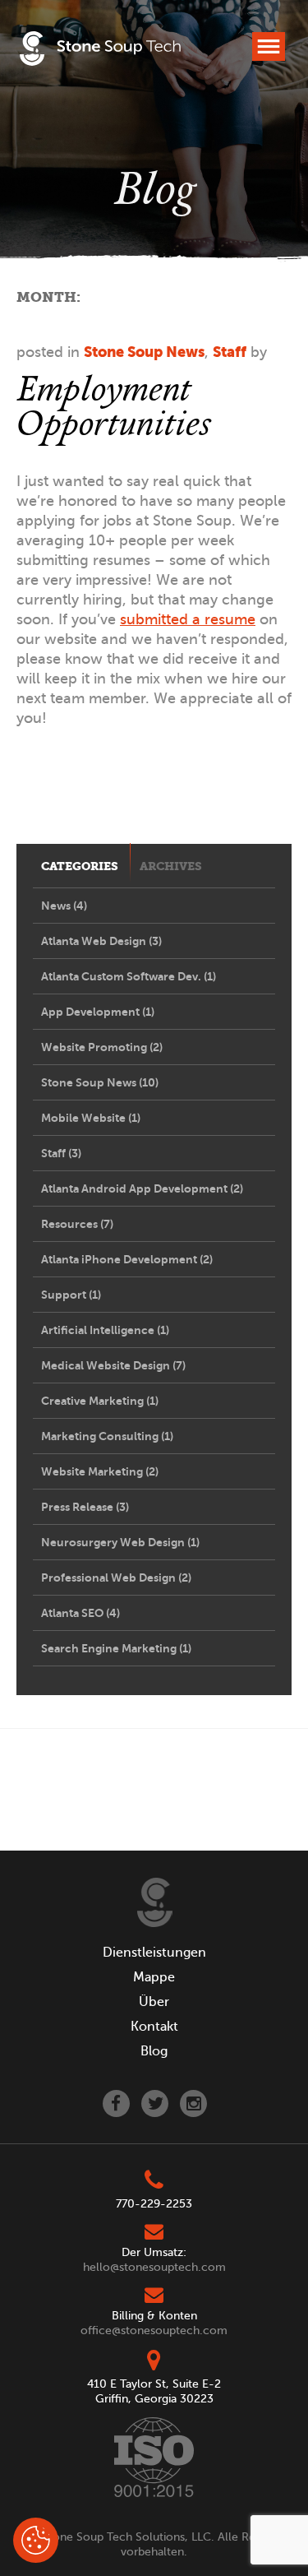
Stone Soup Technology (100, 51)
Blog (154, 2051)
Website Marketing (100, 1471)
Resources (77, 1224)
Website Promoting (102, 1047)
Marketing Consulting (107, 1436)
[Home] (155, 1902)
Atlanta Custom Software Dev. (129, 976)
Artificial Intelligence (105, 1330)
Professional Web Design (116, 1578)
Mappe (154, 1977)
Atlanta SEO (80, 1613)
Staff (230, 352)
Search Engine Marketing (116, 1648)
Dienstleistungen (154, 1953)
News (64, 906)
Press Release (85, 1507)
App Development (98, 1012)
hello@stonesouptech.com (154, 2267)
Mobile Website (91, 1118)
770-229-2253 (154, 2204)
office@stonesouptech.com (154, 2330)
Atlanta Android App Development (142, 1188)
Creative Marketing (100, 1401)
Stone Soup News (144, 352)
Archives (171, 866)
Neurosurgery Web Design (120, 1542)
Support (71, 1295)
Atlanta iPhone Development (127, 1259)
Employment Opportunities (113, 405)
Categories (80, 866)
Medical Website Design (113, 1365)
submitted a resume (188, 619)
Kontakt (154, 2027)
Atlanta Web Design (101, 941)
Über (154, 2002)
